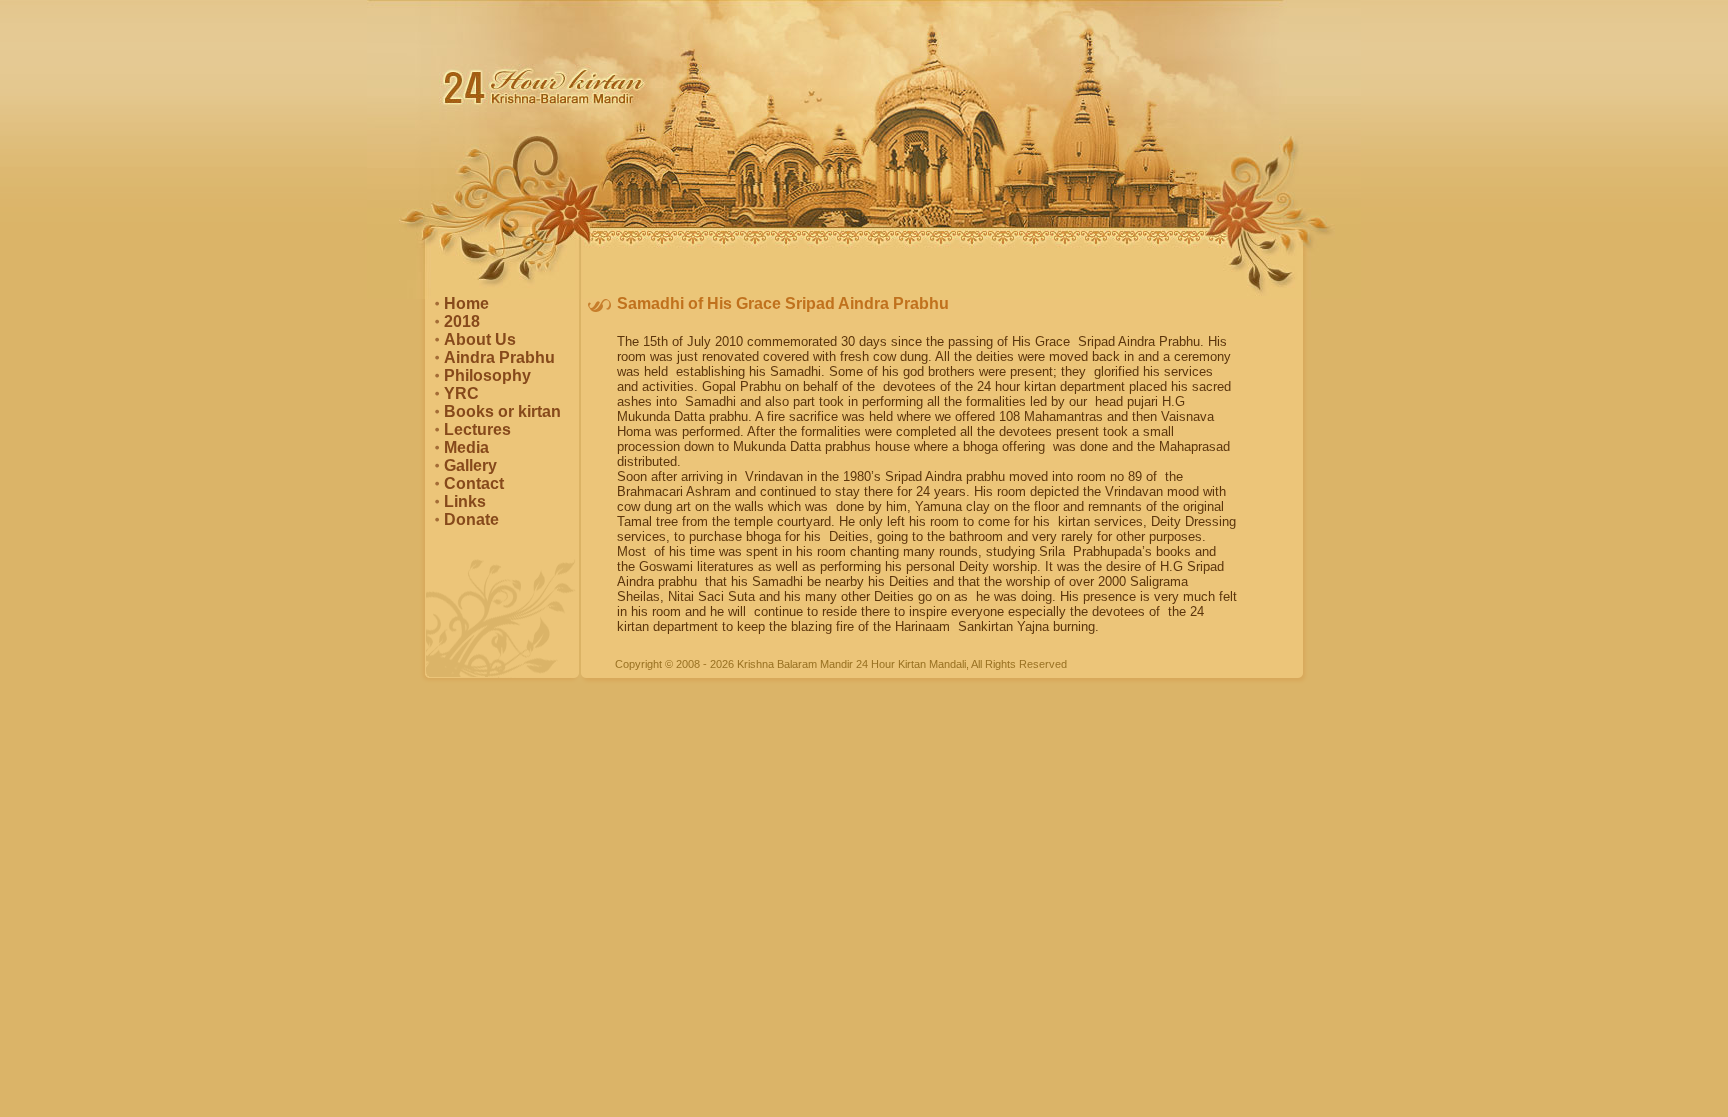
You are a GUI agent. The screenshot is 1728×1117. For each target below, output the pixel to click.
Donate (471, 519)
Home (466, 303)
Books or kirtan (502, 411)
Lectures (477, 429)
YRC (461, 393)
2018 (462, 321)
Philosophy (487, 375)
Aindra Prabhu (499, 357)
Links (465, 501)
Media (466, 447)
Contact (474, 483)
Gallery (470, 465)
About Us (480, 339)
